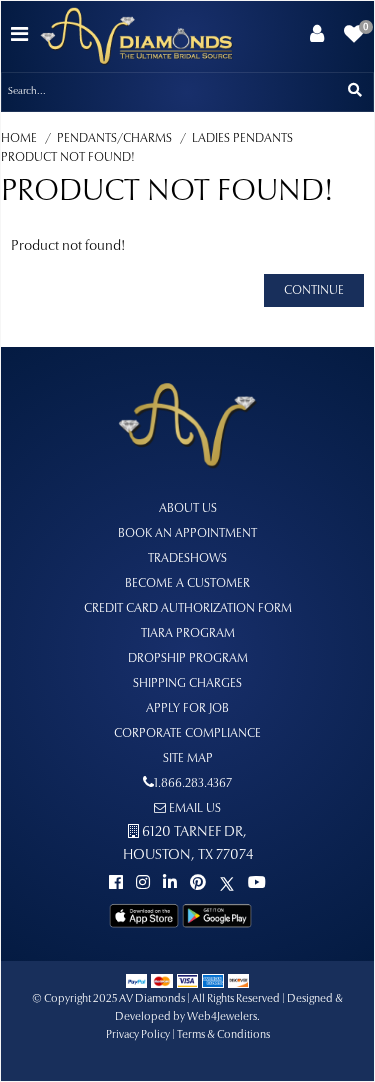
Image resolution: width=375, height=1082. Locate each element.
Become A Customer (187, 584)
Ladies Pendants (242, 139)
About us (188, 509)
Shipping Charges (187, 684)
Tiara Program (188, 634)
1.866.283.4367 (193, 784)
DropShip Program (188, 659)
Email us (193, 809)
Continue (314, 291)
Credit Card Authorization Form (188, 609)
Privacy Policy (138, 1035)
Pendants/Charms (114, 139)
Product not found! (68, 158)
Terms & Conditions (223, 1035)
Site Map (188, 759)
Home (19, 139)
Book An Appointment (187, 534)
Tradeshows (187, 559)
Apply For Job (187, 709)
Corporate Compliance (187, 734)
